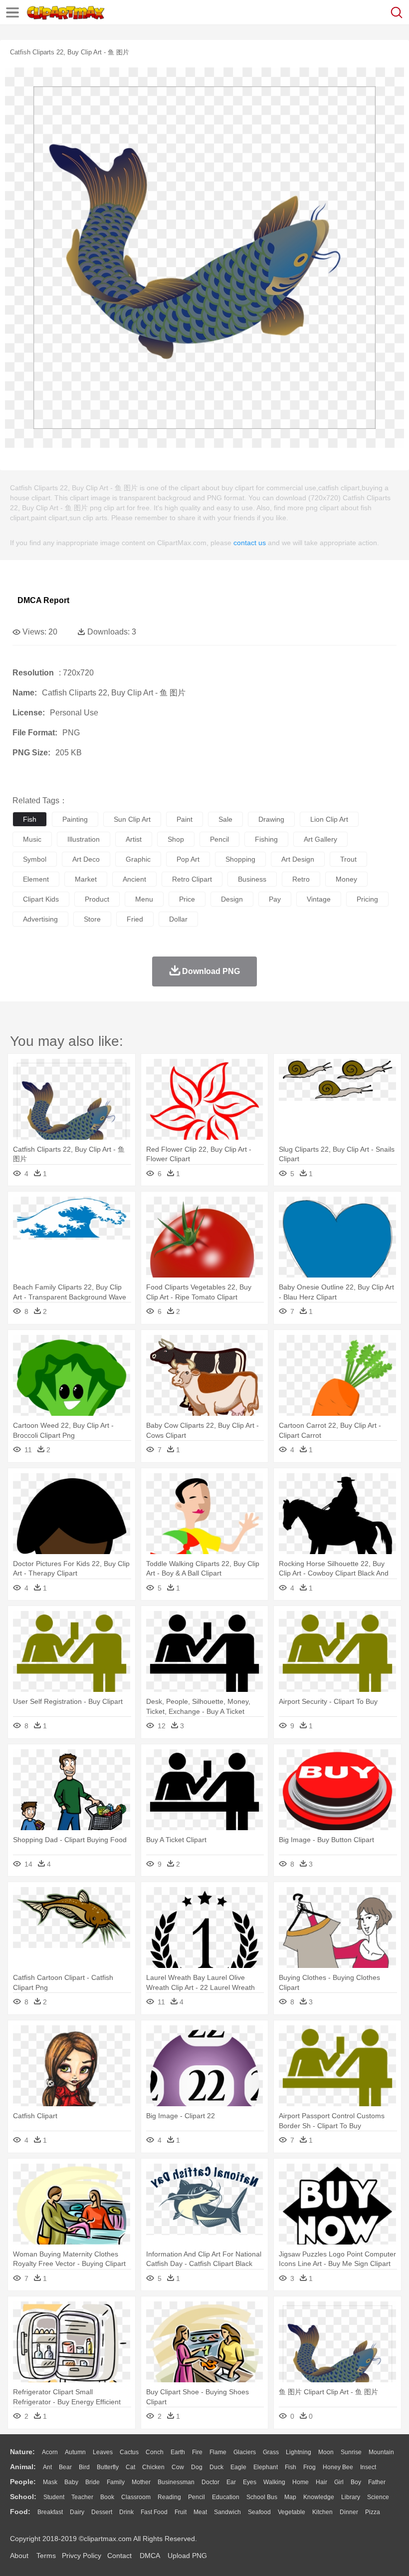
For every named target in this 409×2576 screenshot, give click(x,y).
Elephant (266, 2467)
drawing (271, 819)
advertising (40, 919)
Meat (200, 2512)
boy (356, 2482)
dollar (178, 919)
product (97, 899)
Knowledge (319, 2497)
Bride (93, 2482)
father (377, 2482)
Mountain (381, 2452)
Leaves (103, 2452)
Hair (321, 2482)
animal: (23, 2467)
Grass (271, 2452)
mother (141, 2482)
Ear (231, 2482)
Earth (178, 2452)
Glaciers (245, 2452)
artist (134, 839)
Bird (84, 2467)
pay (275, 899)
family (116, 2482)
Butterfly (108, 2467)
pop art (188, 859)
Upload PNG (187, 2556)
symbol (35, 859)
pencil (219, 839)
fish (30, 819)
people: (23, 2482)
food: (20, 2512)
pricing (367, 899)
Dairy (77, 2512)
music (32, 839)
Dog (197, 2467)
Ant (47, 2467)
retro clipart (192, 879)
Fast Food (154, 2512)
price (187, 899)
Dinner (349, 2512)
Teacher (82, 2497)
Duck (216, 2467)
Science (378, 2497)
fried (135, 919)
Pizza (373, 2512)
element (36, 879)
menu (144, 899)
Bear (65, 2467)
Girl (339, 2482)
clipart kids (41, 899)
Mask (50, 2482)
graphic (138, 859)
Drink (126, 2512)
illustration (84, 839)
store (92, 919)
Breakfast (50, 2512)
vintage (319, 899)
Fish (291, 2467)
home (301, 2482)
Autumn (75, 2452)
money (346, 879)
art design (298, 859)
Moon (326, 2452)
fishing (266, 839)
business (252, 879)
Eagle (238, 2467)
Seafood (259, 2512)
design (232, 899)
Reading (169, 2497)
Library (351, 2497)
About (19, 2556)
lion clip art (329, 819)
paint (185, 819)
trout (348, 859)
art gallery (320, 839)
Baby (71, 2482)
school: (23, 2497)
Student (54, 2497)
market (86, 879)
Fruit (181, 2512)
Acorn (50, 2452)
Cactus (129, 2452)
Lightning (299, 2452)
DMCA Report (43, 600)
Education (226, 2497)
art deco (86, 859)
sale (225, 819)
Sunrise (351, 2452)
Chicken (153, 2467)
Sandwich (227, 2512)
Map (290, 2497)
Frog (309, 2467)
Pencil (197, 2497)
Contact (119, 2556)
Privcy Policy (82, 2556)
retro (301, 879)
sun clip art (132, 819)
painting (75, 819)
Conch (155, 2452)
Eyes (250, 2482)
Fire (197, 2452)
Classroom (136, 2497)
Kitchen (322, 2512)
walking (274, 2482)
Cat (130, 2467)
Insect (368, 2467)
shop (176, 839)
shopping (240, 859)
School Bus (262, 2497)
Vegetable (292, 2512)
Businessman (176, 2482)
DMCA (150, 2556)
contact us (250, 543)
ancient (134, 879)
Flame (218, 2452)
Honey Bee (338, 2467)
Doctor (210, 2482)
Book (107, 2497)
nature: (22, 2452)
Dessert (102, 2512)
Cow (178, 2467)
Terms (46, 2556)
